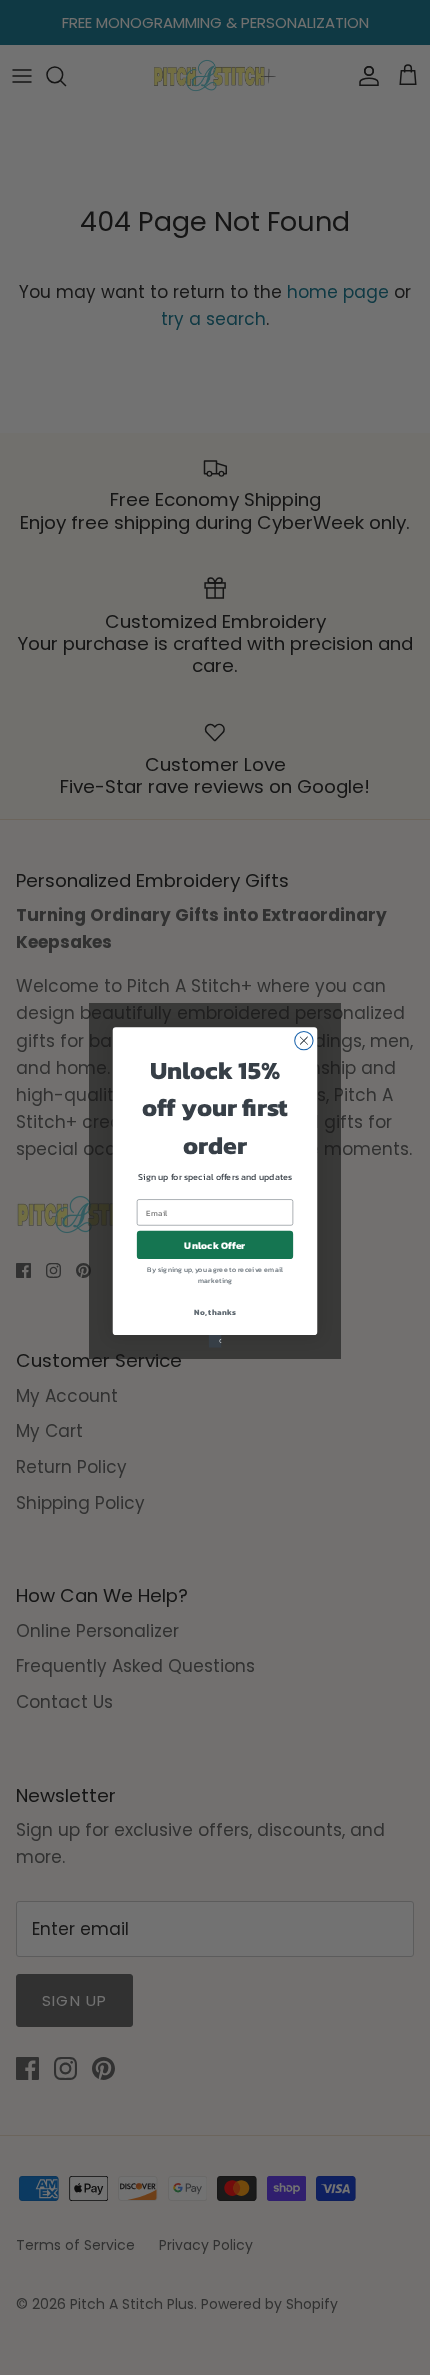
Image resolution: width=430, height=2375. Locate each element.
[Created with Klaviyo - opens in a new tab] (215, 1341)
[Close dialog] (304, 1040)
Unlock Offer (214, 1245)
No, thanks (214, 1312)
